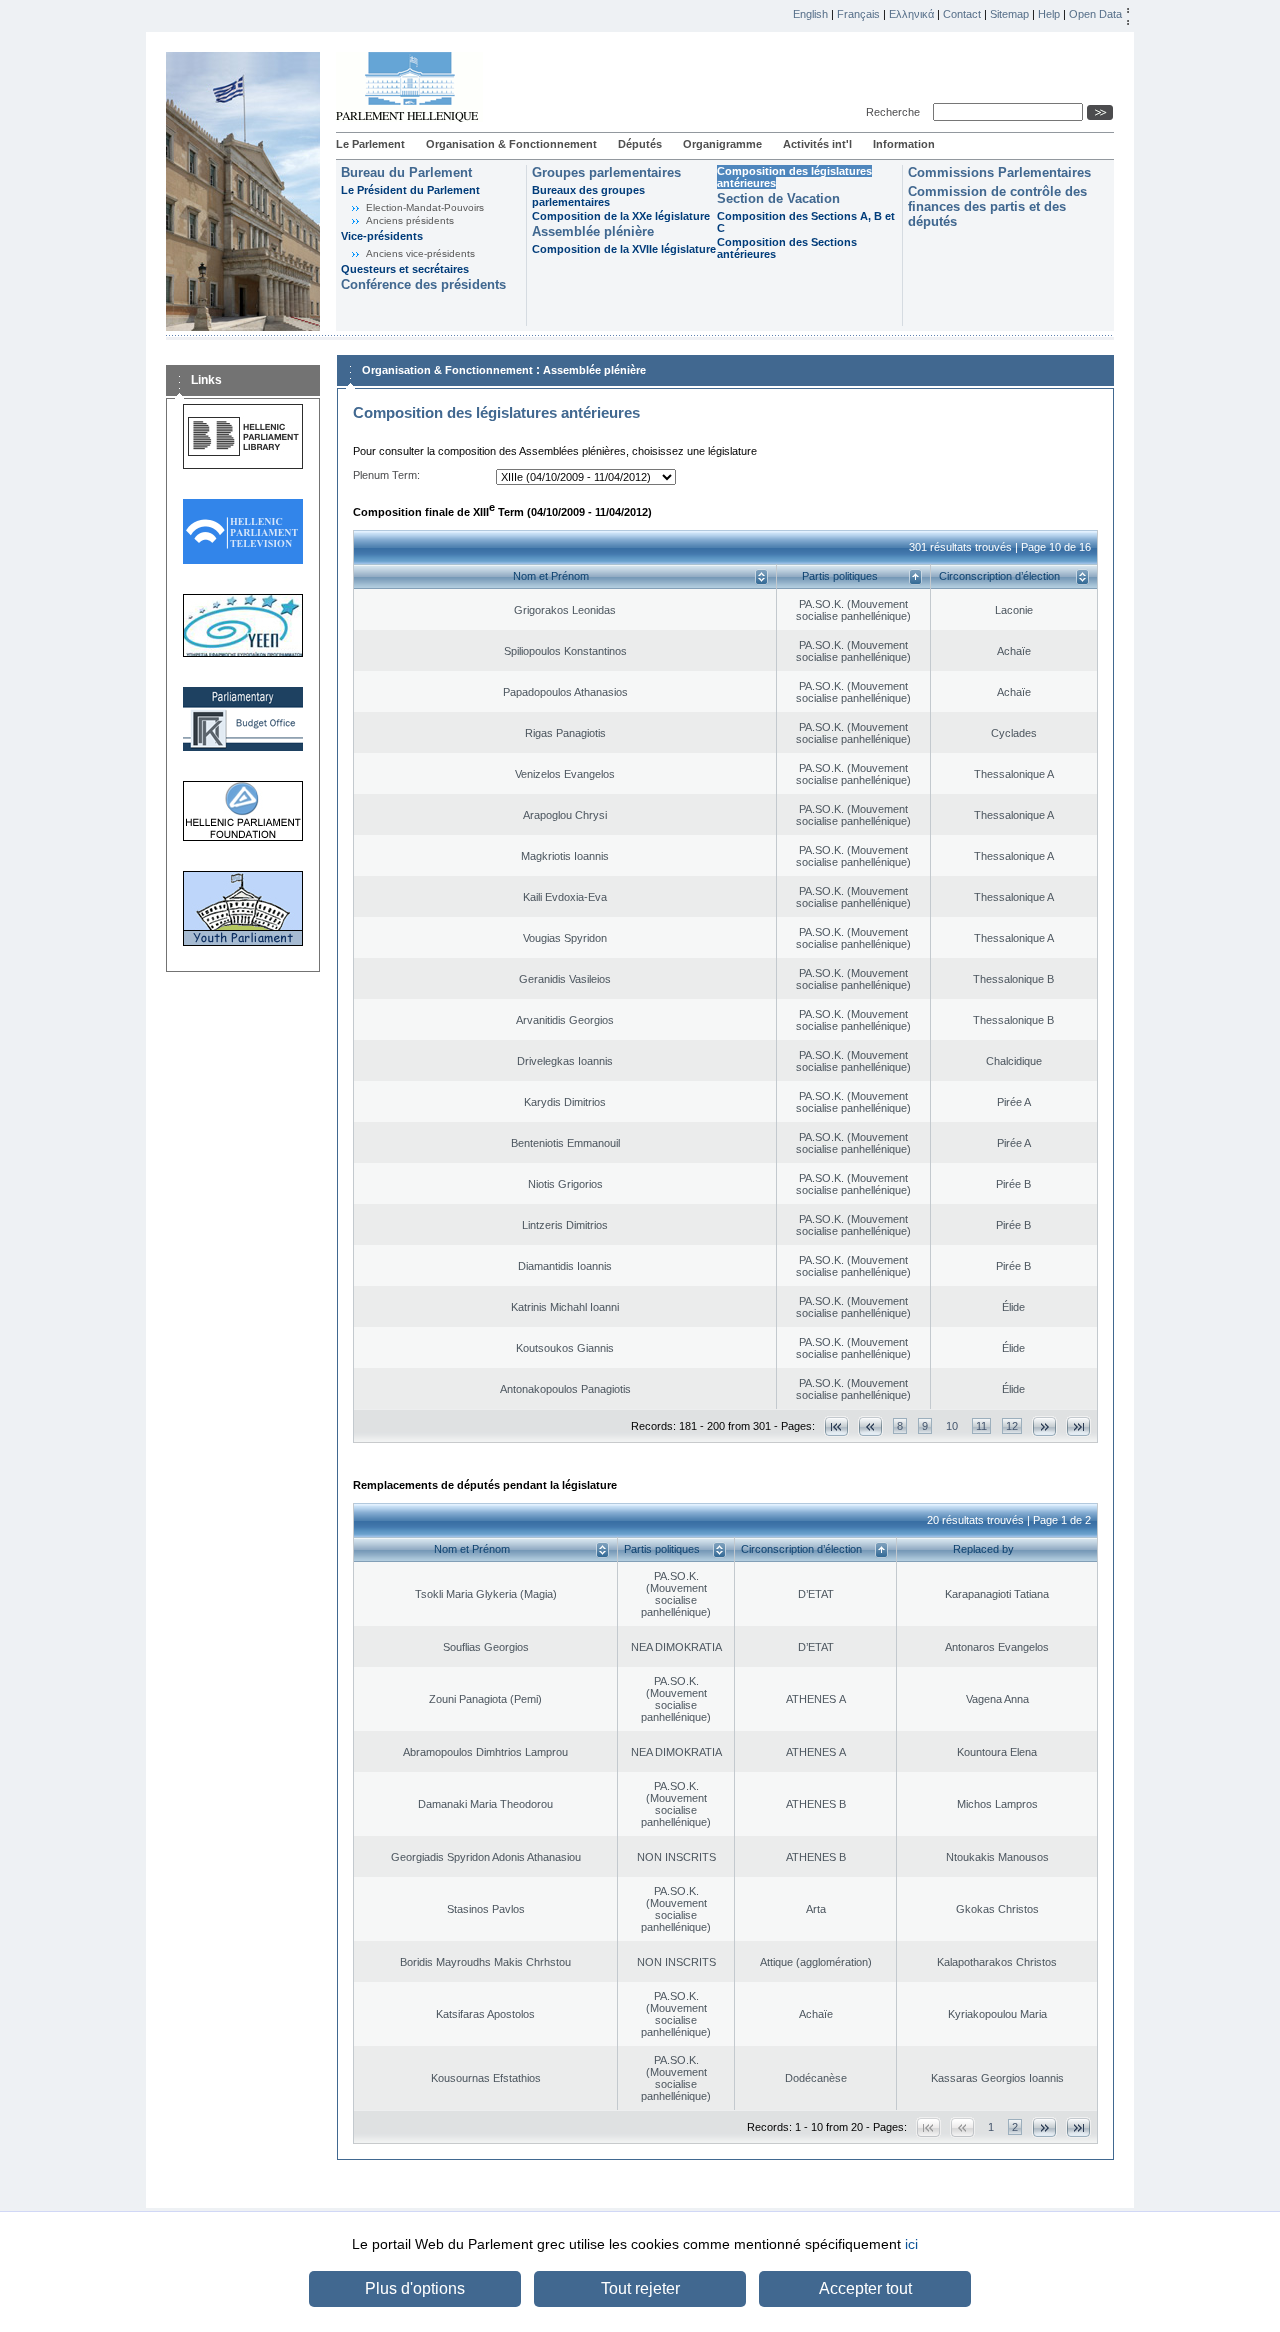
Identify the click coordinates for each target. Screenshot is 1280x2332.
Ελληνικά (911, 14)
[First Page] (836, 1426)
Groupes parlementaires (606, 172)
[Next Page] (1044, 1426)
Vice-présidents (382, 236)
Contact (962, 14)
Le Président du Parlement (410, 190)
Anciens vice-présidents (420, 253)
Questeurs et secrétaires (405, 269)
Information (904, 144)
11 (981, 1426)
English (810, 14)
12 (1012, 1426)
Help (1049, 14)
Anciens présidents (410, 220)
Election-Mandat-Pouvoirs (425, 207)
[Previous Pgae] (870, 1426)
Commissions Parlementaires (999, 172)
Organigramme (722, 144)
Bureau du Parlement (406, 172)
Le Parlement (370, 144)
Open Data (1095, 14)
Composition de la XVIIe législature (624, 249)
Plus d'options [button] (415, 2288)
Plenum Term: (386, 475)
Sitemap (1009, 14)
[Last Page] (1078, 1426)
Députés (640, 144)
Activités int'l (817, 144)
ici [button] (911, 2244)
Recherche (896, 112)
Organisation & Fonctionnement (511, 144)
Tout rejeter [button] (640, 2288)
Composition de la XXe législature (621, 216)
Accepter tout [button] (865, 2288)
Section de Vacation (778, 198)
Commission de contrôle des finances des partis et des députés (997, 206)
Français (858, 14)
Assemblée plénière (593, 231)
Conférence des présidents (423, 284)
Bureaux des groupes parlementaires (588, 196)
